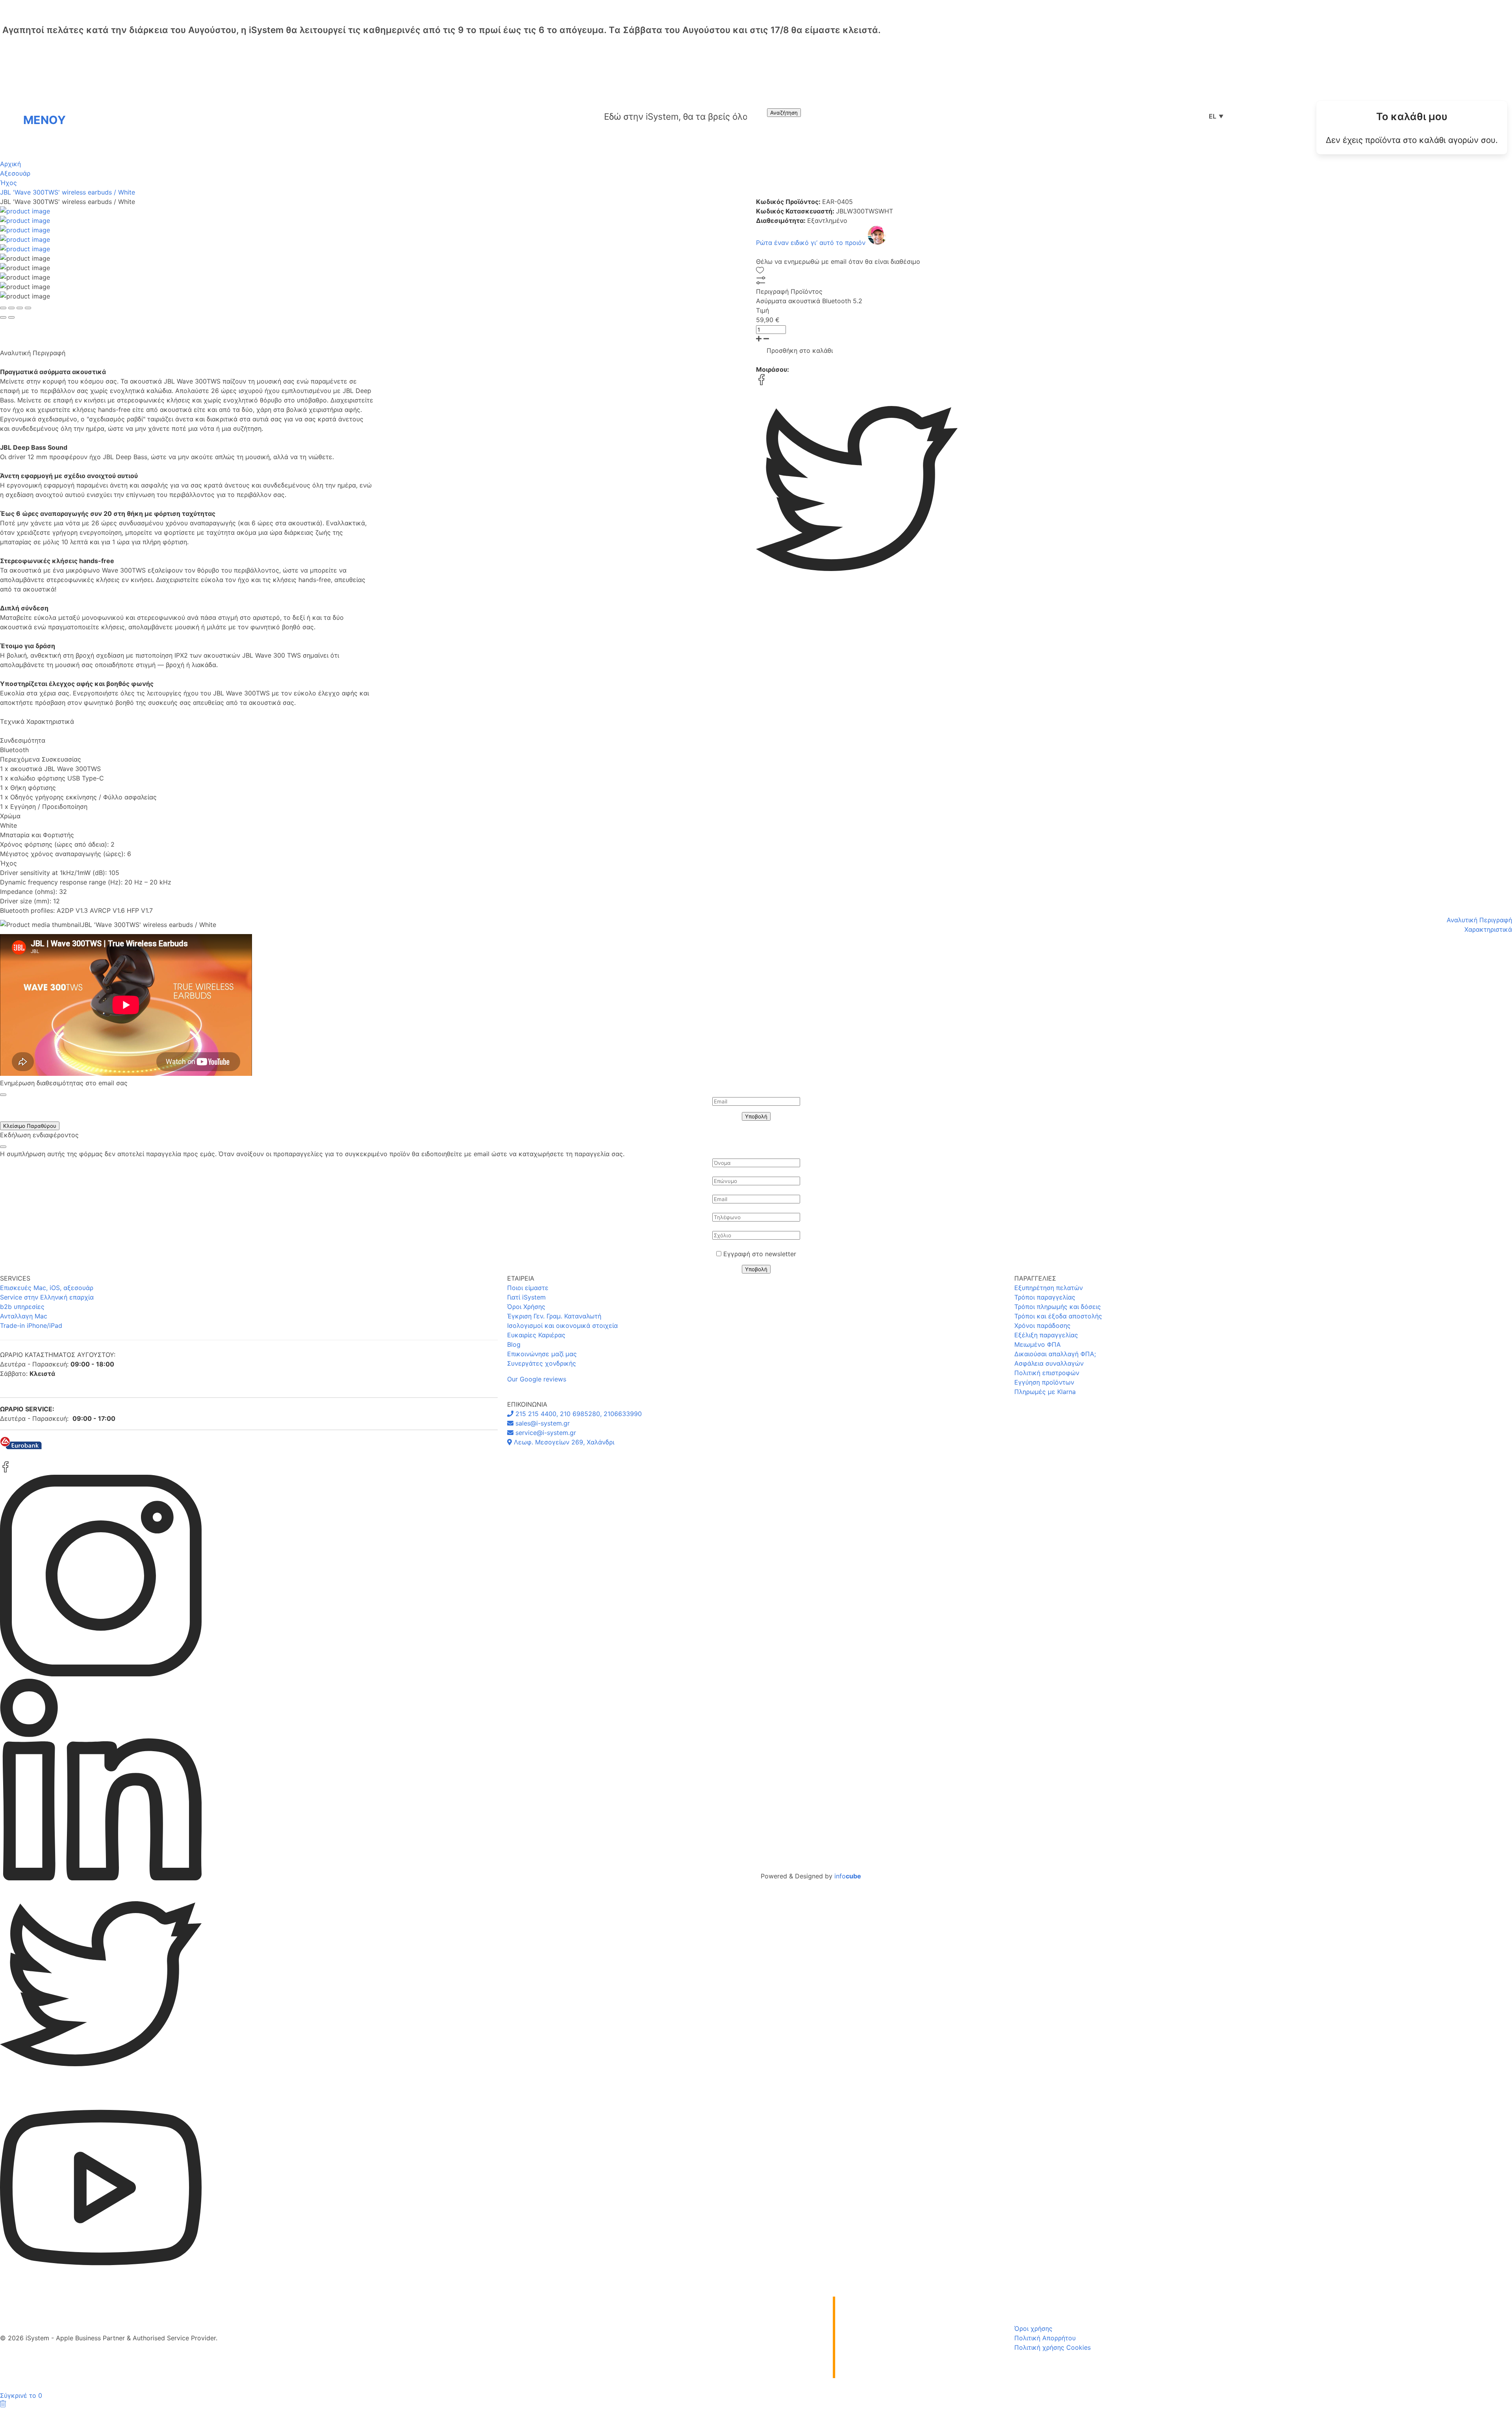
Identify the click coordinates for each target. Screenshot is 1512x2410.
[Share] (11, 308)
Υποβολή (756, 1116)
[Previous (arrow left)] (3, 317)
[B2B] (1243, 116)
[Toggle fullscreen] (20, 308)
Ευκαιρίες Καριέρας (536, 1335)
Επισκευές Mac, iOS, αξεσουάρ (47, 1288)
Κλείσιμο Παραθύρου (30, 1126)
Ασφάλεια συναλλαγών (1049, 1363)
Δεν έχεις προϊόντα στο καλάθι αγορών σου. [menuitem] (1412, 140)
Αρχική (10, 164)
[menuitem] (1412, 128)
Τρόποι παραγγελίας (1045, 1297)
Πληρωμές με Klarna (1045, 1392)
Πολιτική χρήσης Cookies (1052, 2347)
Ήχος (8, 183)
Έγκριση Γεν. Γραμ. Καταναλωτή (554, 1316)
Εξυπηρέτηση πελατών (1049, 1288)
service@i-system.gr (545, 1433)
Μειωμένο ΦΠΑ (1038, 1344)
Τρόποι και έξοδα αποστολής (1058, 1316)
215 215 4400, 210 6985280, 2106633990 (578, 1414)
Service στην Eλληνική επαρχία (47, 1297)
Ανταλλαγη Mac (24, 1316)
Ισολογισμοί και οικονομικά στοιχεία (562, 1325)
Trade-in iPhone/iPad (31, 1325)
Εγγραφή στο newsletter (760, 1254)
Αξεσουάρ (15, 173)
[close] (3, 1095)
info (848, 1876)
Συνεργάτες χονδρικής (542, 1363)
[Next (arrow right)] (11, 317)
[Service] (1268, 116)
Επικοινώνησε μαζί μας (542, 1354)
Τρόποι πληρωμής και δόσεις (1058, 1307)
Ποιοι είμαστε (528, 1288)
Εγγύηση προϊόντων (1044, 1382)
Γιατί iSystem (526, 1297)
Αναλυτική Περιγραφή (1479, 920)
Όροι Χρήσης (526, 1307)
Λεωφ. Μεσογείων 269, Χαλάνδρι (563, 1442)
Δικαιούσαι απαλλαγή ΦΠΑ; (1055, 1354)
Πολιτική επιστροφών (1047, 1373)
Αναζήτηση (784, 113)
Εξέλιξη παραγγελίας (1046, 1335)
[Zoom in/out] (28, 308)
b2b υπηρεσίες (22, 1307)
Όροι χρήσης (1033, 2328)
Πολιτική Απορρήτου (1045, 2338)
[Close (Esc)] (3, 308)
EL (1216, 116)
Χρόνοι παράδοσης (1042, 1325)
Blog (514, 1344)
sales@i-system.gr (542, 1423)
